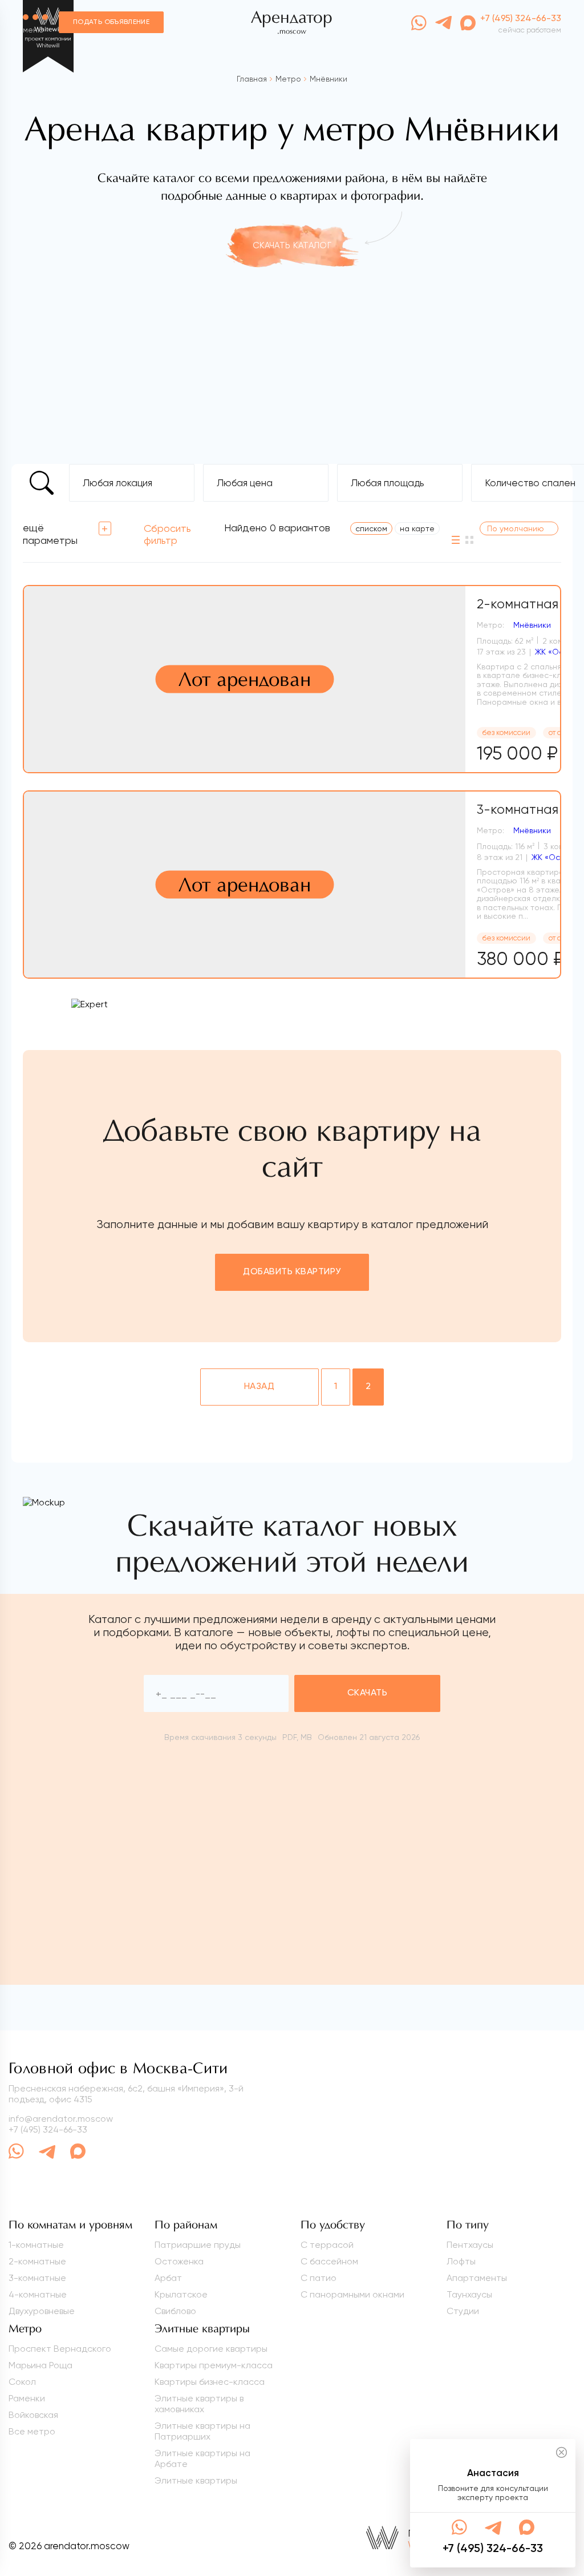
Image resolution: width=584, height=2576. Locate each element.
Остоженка (179, 2261)
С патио (319, 2278)
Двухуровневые (42, 2311)
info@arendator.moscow (61, 2119)
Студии (463, 2311)
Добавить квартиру (292, 1272)
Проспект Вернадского (60, 2349)
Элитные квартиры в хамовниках (199, 2404)
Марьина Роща (40, 2365)
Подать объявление (111, 22)
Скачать (367, 1693)
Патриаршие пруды (198, 2245)
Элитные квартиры (196, 2480)
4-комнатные (38, 2294)
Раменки (27, 2398)
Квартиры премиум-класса (214, 2365)
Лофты (461, 2261)
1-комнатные (36, 2245)
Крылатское (181, 2294)
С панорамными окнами (352, 2294)
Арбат (168, 2278)
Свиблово (175, 2311)
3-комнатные (37, 2278)
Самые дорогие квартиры (211, 2349)
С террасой (327, 2245)
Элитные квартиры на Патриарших (202, 2431)
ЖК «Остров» (557, 857)
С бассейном (329, 2261)
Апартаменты (477, 2278)
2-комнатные (37, 2261)
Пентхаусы (470, 2245)
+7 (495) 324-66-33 (48, 2129)
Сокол (22, 2382)
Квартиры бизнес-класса (210, 2382)
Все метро (32, 2431)
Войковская (33, 2415)
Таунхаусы (469, 2294)
